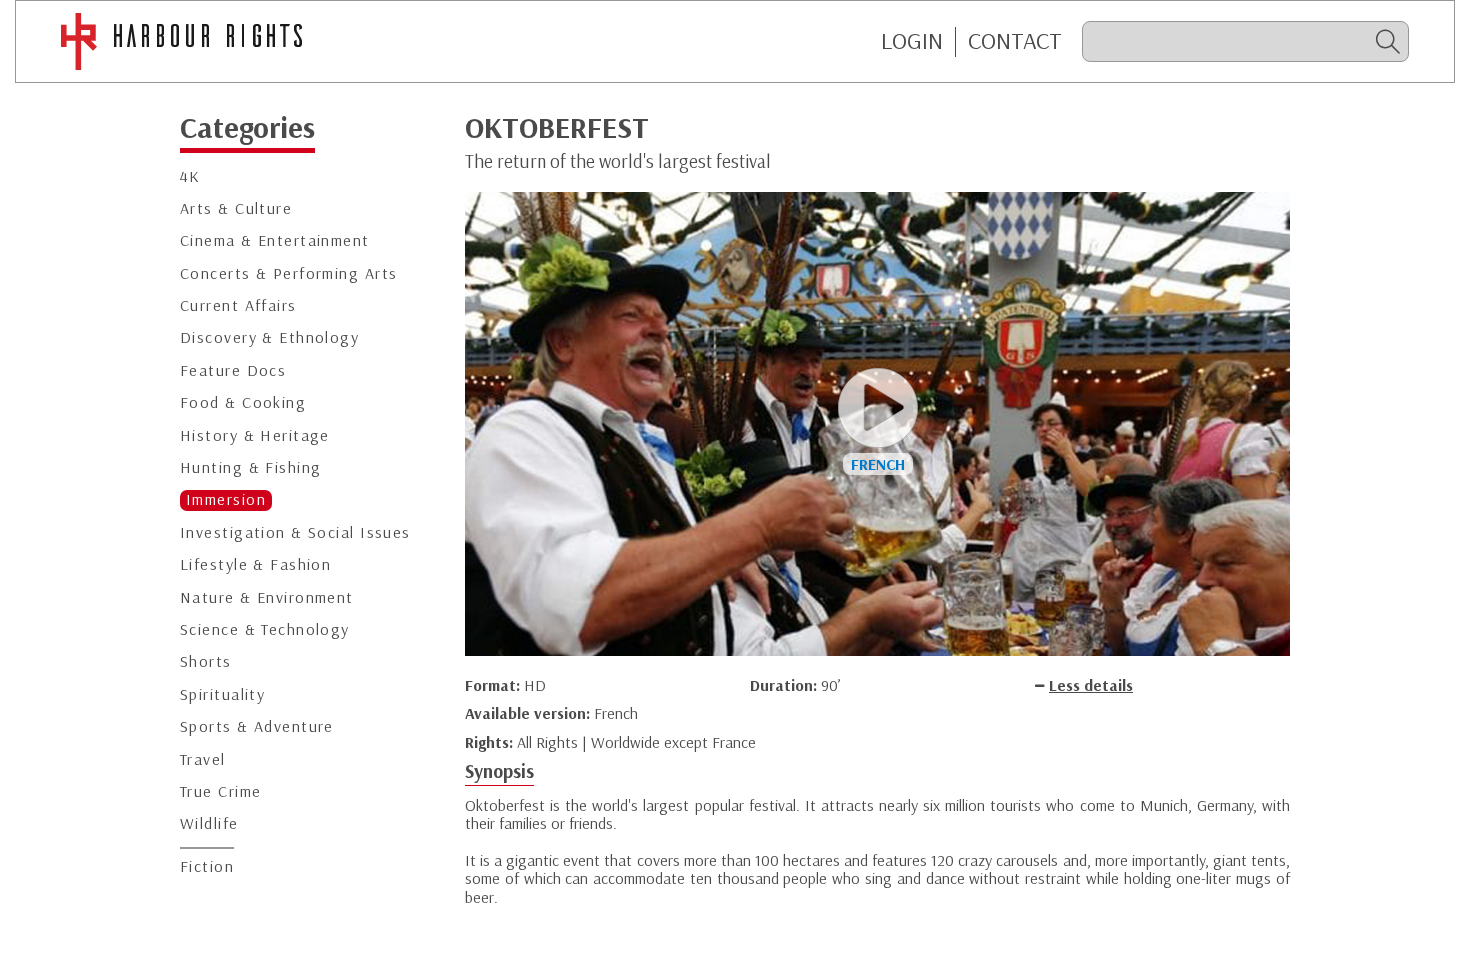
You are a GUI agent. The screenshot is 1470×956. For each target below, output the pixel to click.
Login (912, 41)
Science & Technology (265, 629)
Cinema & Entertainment (275, 240)
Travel (203, 759)
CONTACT (1015, 41)
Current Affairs (238, 305)
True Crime (220, 791)
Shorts (206, 661)
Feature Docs (233, 370)
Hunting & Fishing (250, 467)
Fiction (207, 866)
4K (190, 176)
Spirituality (222, 694)
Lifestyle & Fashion (255, 564)
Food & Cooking (243, 402)
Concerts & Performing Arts (288, 273)
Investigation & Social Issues (295, 532)
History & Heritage (255, 435)
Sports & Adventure (257, 726)
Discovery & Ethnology (269, 337)
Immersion (226, 499)
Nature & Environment (267, 597)
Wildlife (209, 823)
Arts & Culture (236, 208)
